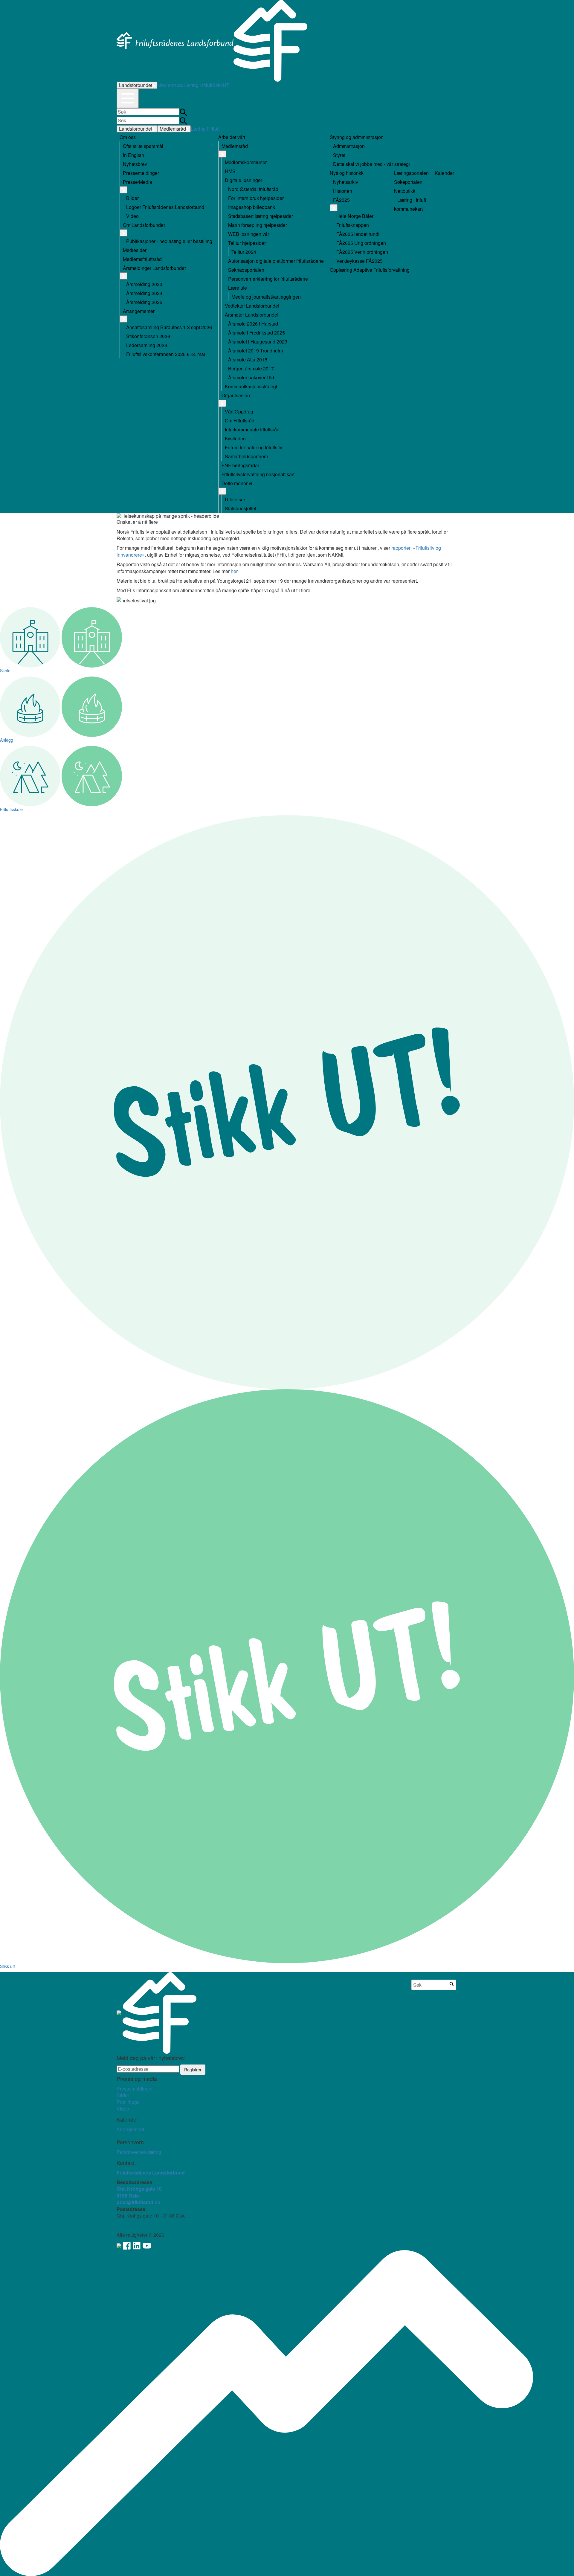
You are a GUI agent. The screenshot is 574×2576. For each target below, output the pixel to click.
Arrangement (130, 2129)
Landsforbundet (136, 85)
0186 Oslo (128, 2196)
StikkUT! (221, 85)
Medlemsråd (170, 85)
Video (123, 2109)
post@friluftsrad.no (139, 2202)
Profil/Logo (128, 2102)
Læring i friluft (198, 85)
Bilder (123, 2095)
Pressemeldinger (135, 2089)
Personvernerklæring (139, 2152)
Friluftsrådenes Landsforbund (151, 2173)
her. (235, 571)
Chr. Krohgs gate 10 (139, 2189)
